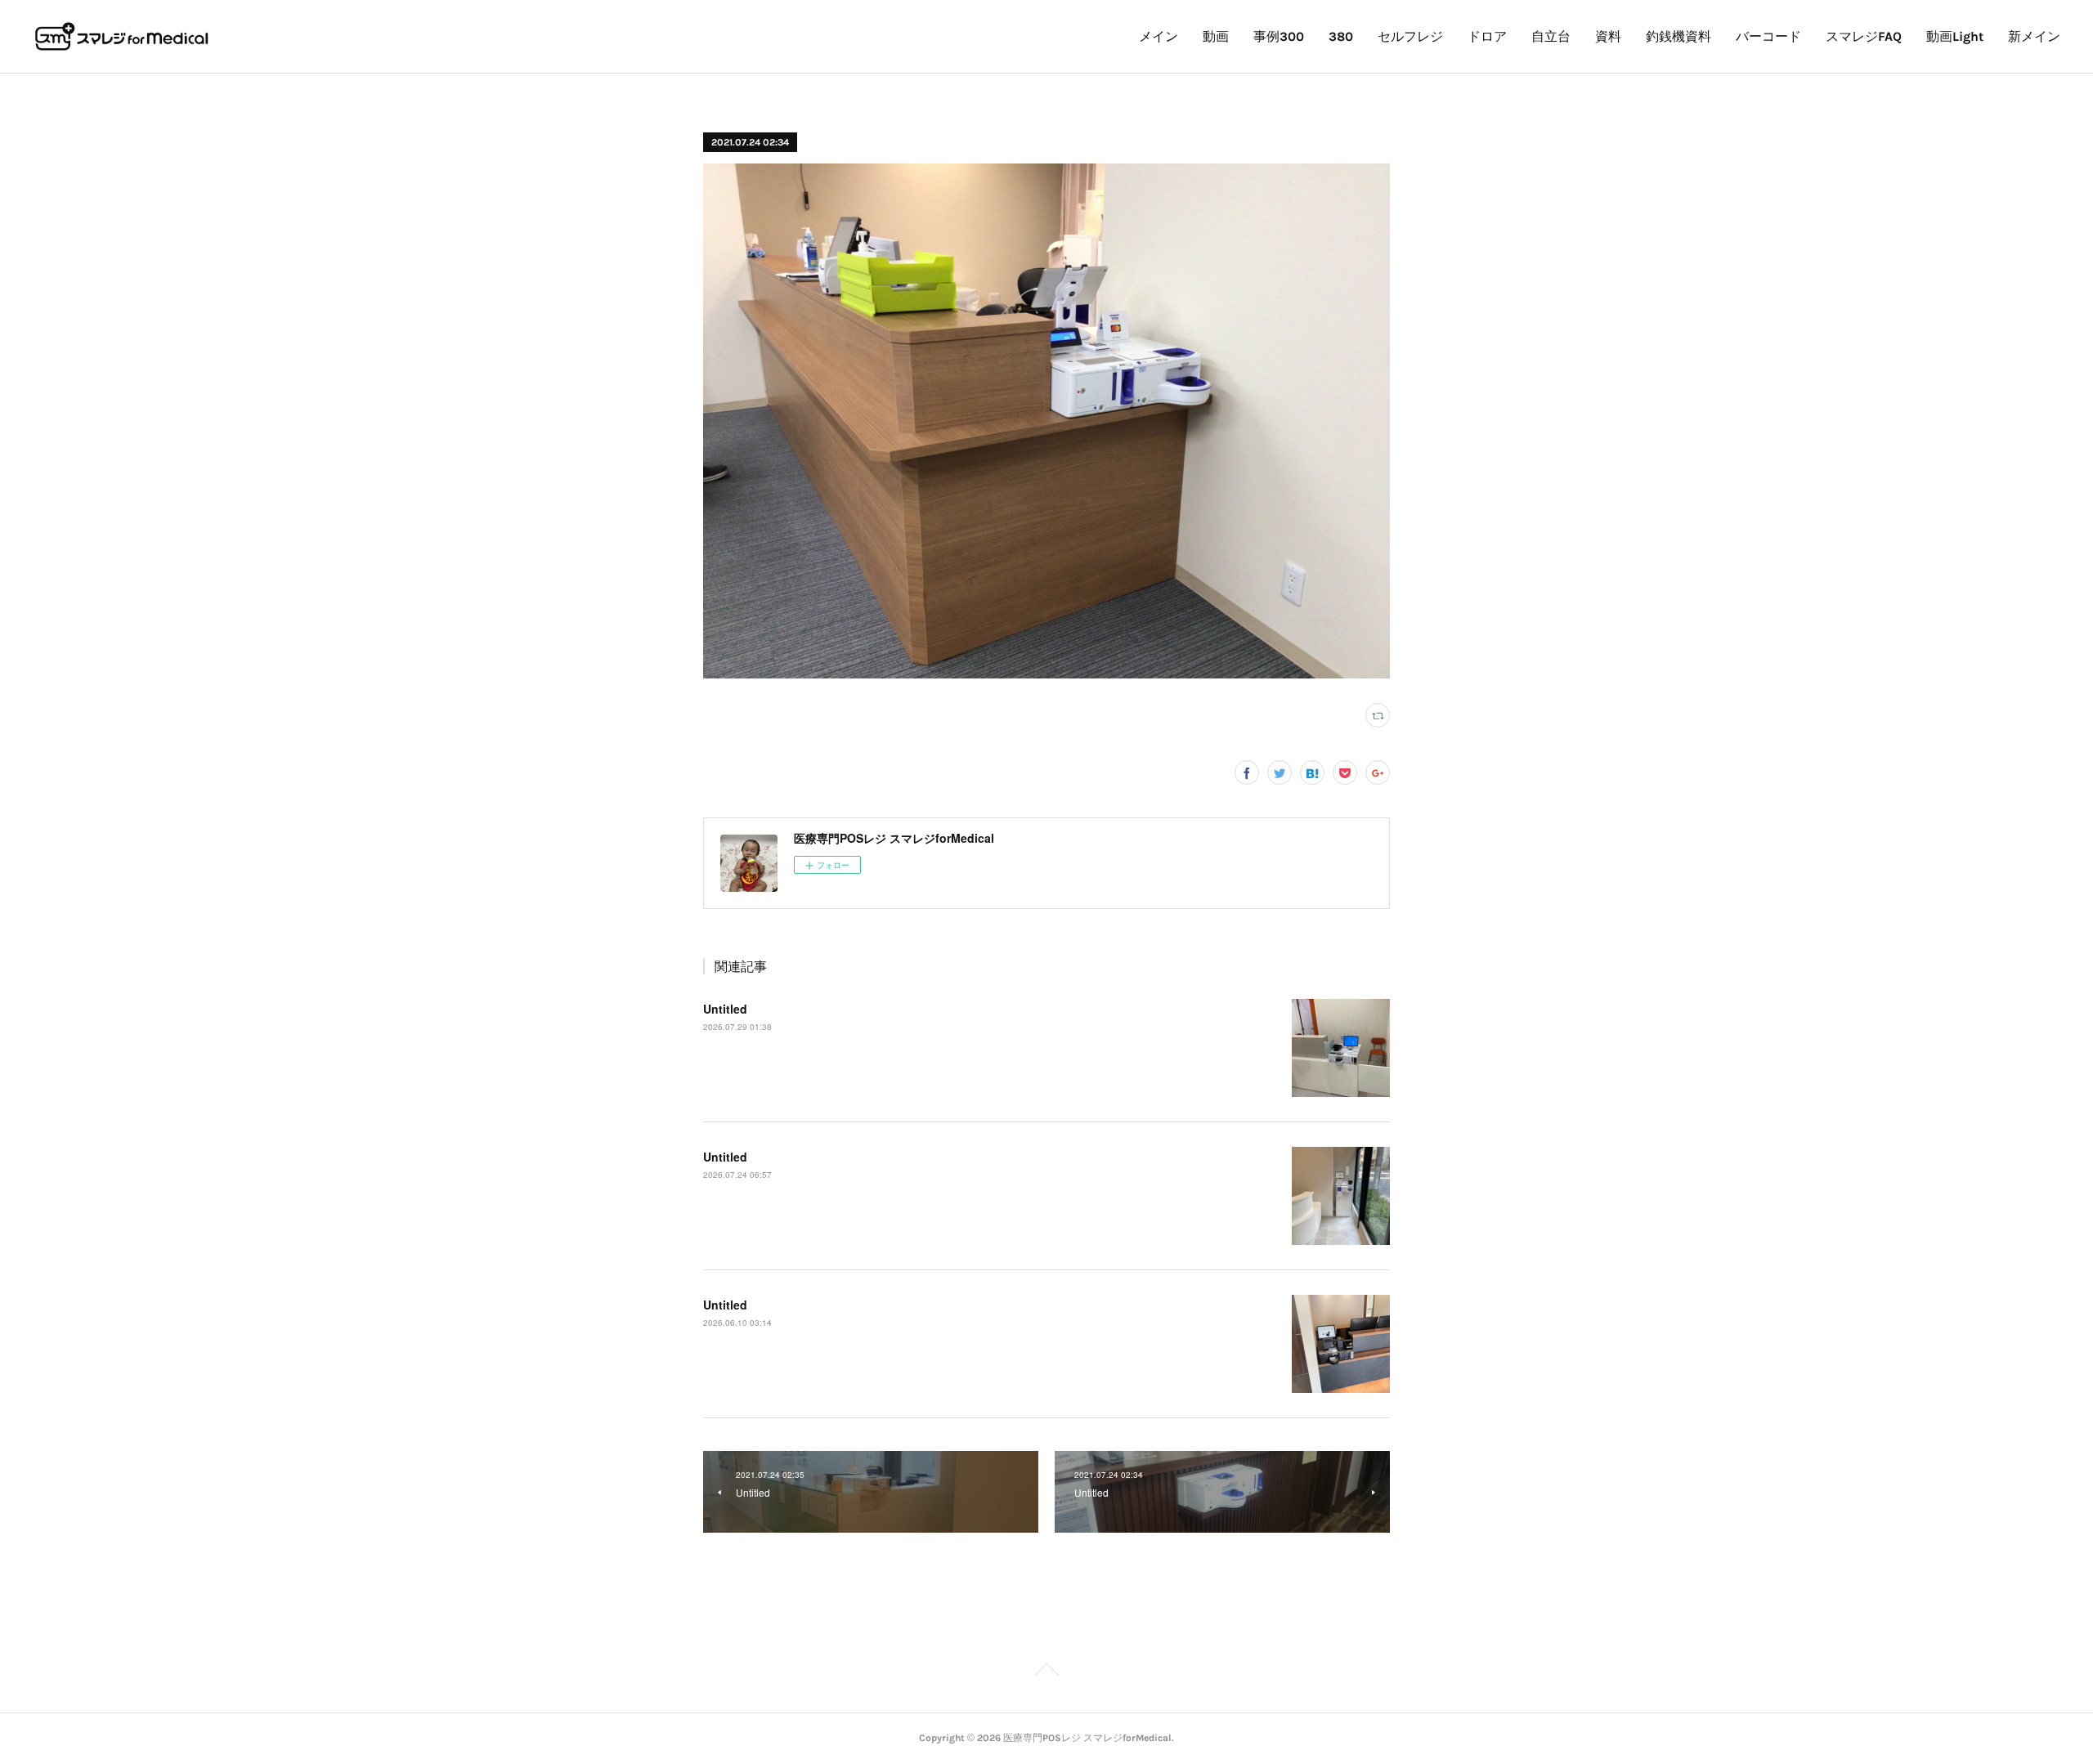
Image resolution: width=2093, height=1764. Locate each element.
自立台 (1551, 36)
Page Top (1046, 1672)
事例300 (1279, 36)
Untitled (725, 1009)
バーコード (1768, 36)
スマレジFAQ (1864, 36)
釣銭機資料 (1678, 36)
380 (1341, 36)
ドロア (1487, 36)
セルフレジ (1410, 36)
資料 (1608, 36)
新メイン (2034, 36)
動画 (1216, 36)
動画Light (1955, 36)
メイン (1159, 36)
